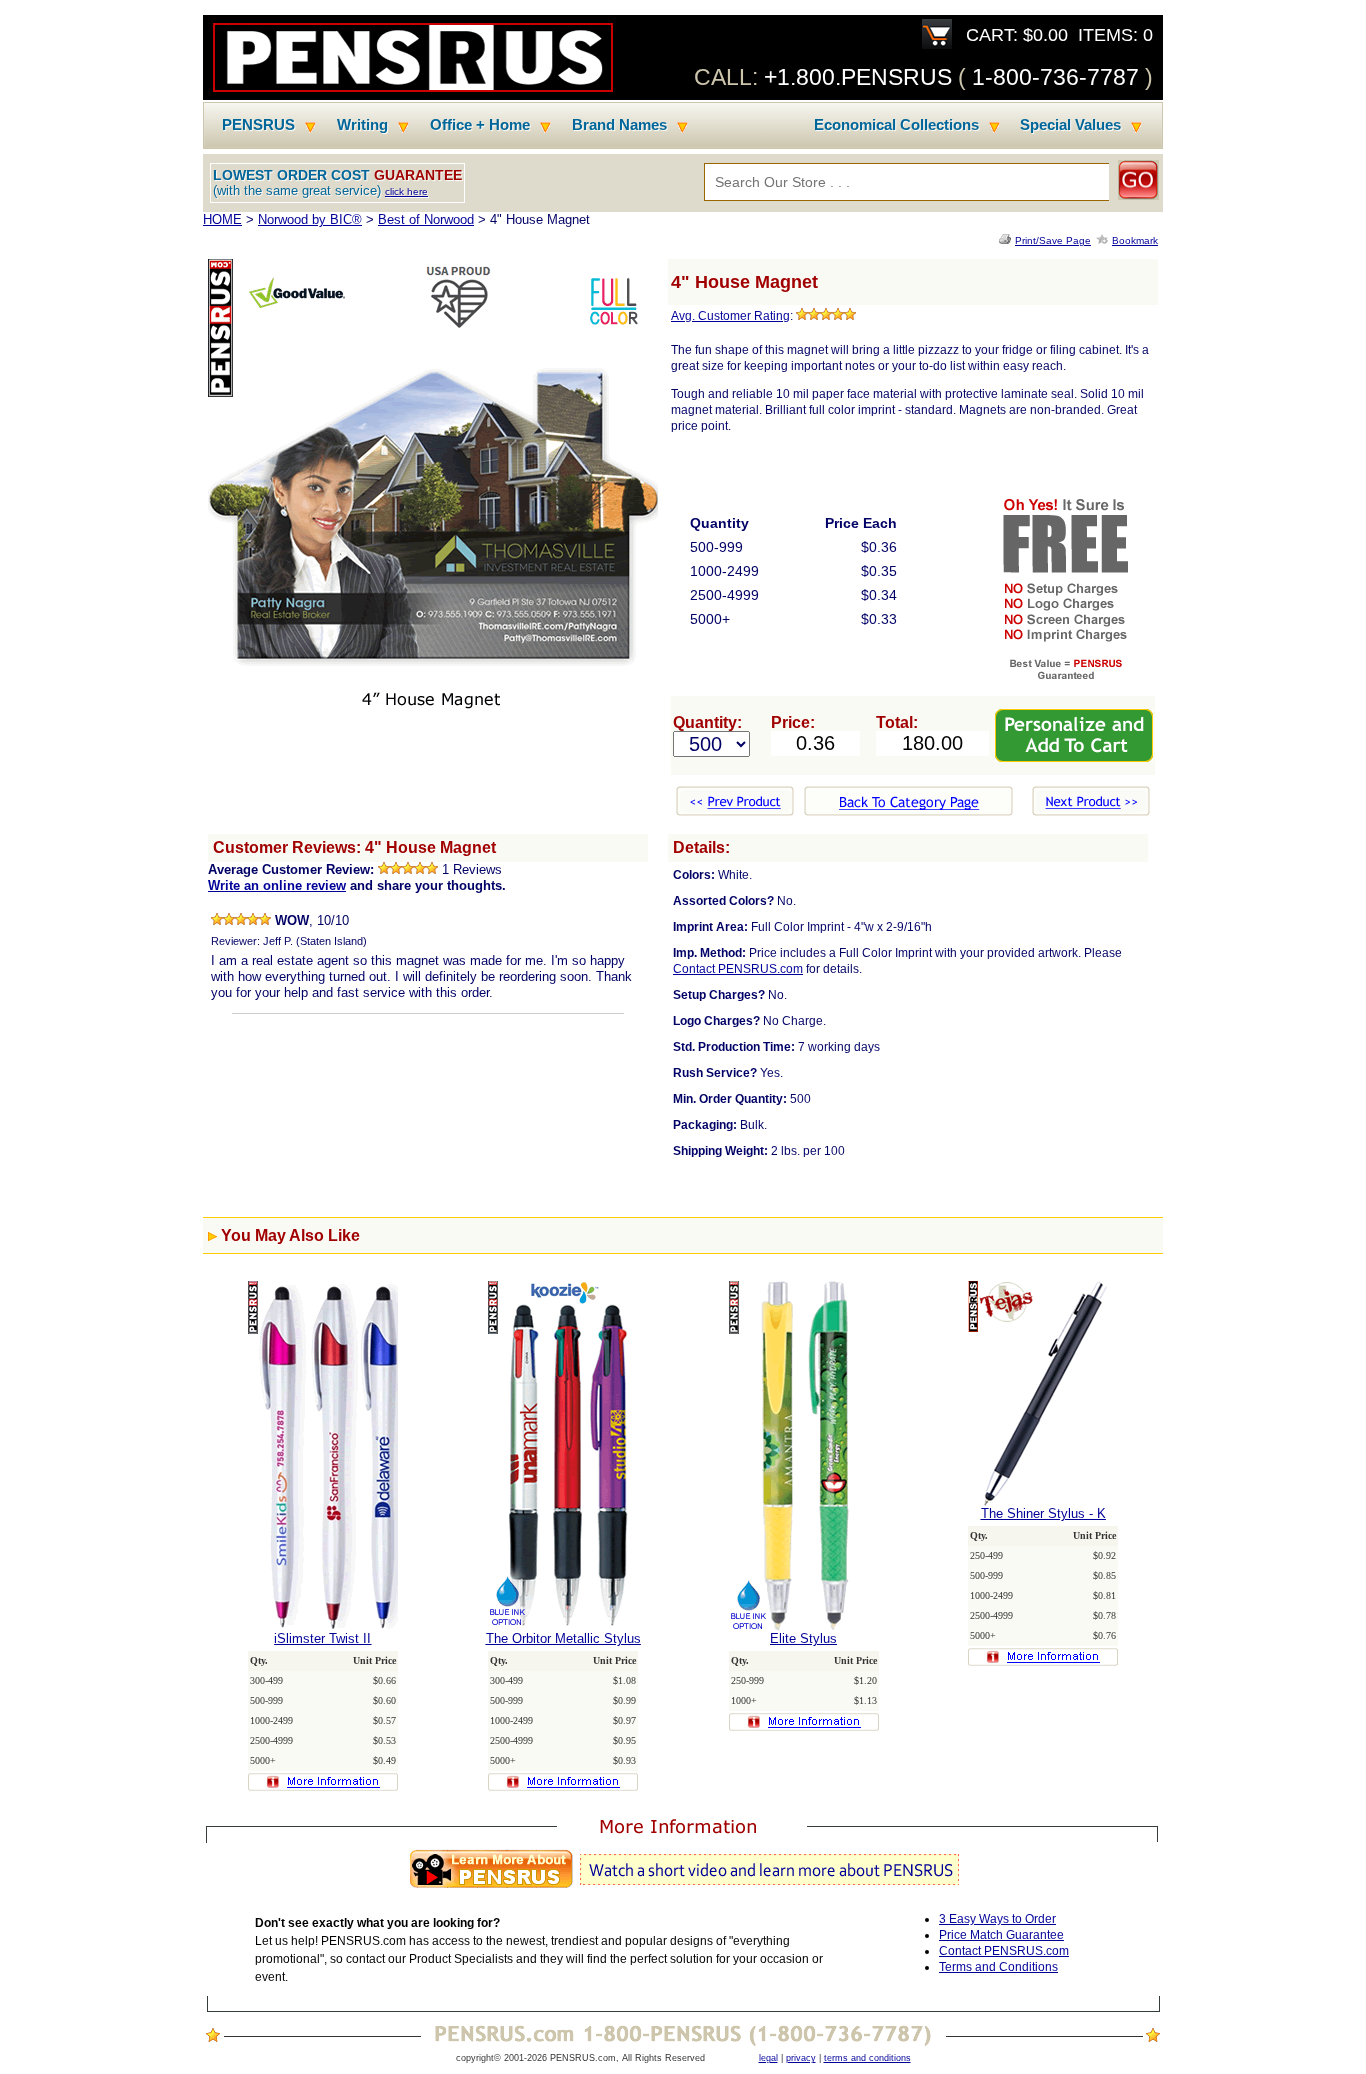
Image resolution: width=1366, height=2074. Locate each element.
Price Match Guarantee (1001, 1935)
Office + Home (480, 125)
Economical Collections (896, 125)
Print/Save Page (1053, 240)
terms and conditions (867, 2058)
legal (768, 2058)
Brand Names (619, 125)
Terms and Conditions (998, 1967)
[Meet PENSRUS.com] (683, 1888)
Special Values (1070, 125)
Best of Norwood (426, 219)
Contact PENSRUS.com (738, 969)
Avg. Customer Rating (730, 316)
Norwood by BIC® (310, 219)
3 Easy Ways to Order (997, 1919)
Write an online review (277, 885)
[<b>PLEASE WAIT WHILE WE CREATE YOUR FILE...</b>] (1007, 240)
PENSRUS (258, 125)
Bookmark (1135, 240)
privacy (801, 2058)
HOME (222, 219)
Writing (362, 125)
